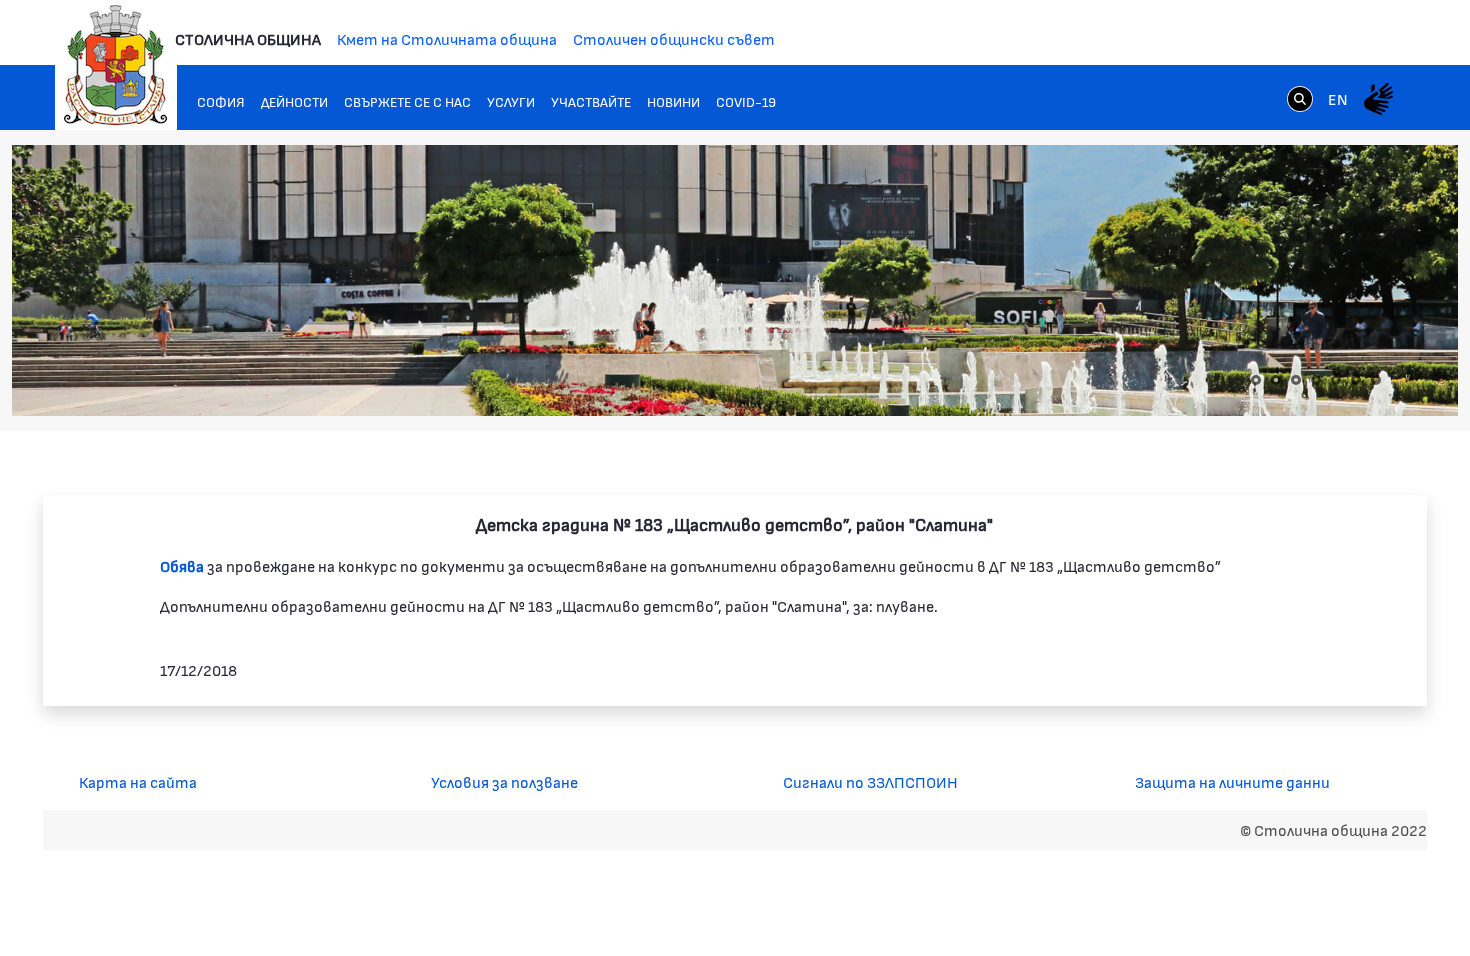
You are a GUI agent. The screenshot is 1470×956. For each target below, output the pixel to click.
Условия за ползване (504, 781)
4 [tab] (1316, 380)
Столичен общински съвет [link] (674, 38)
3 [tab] (1296, 380)
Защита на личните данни (1232, 781)
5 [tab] (1336, 380)
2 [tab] (1276, 380)
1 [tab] (1256, 380)
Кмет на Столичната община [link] (447, 38)
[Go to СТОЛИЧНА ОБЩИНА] (116, 65)
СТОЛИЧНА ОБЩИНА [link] (248, 38)
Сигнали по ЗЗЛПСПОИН (870, 781)
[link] (1300, 98)
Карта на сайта (138, 781)
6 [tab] (1356, 380)
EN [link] (1338, 98)
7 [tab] (1376, 380)
